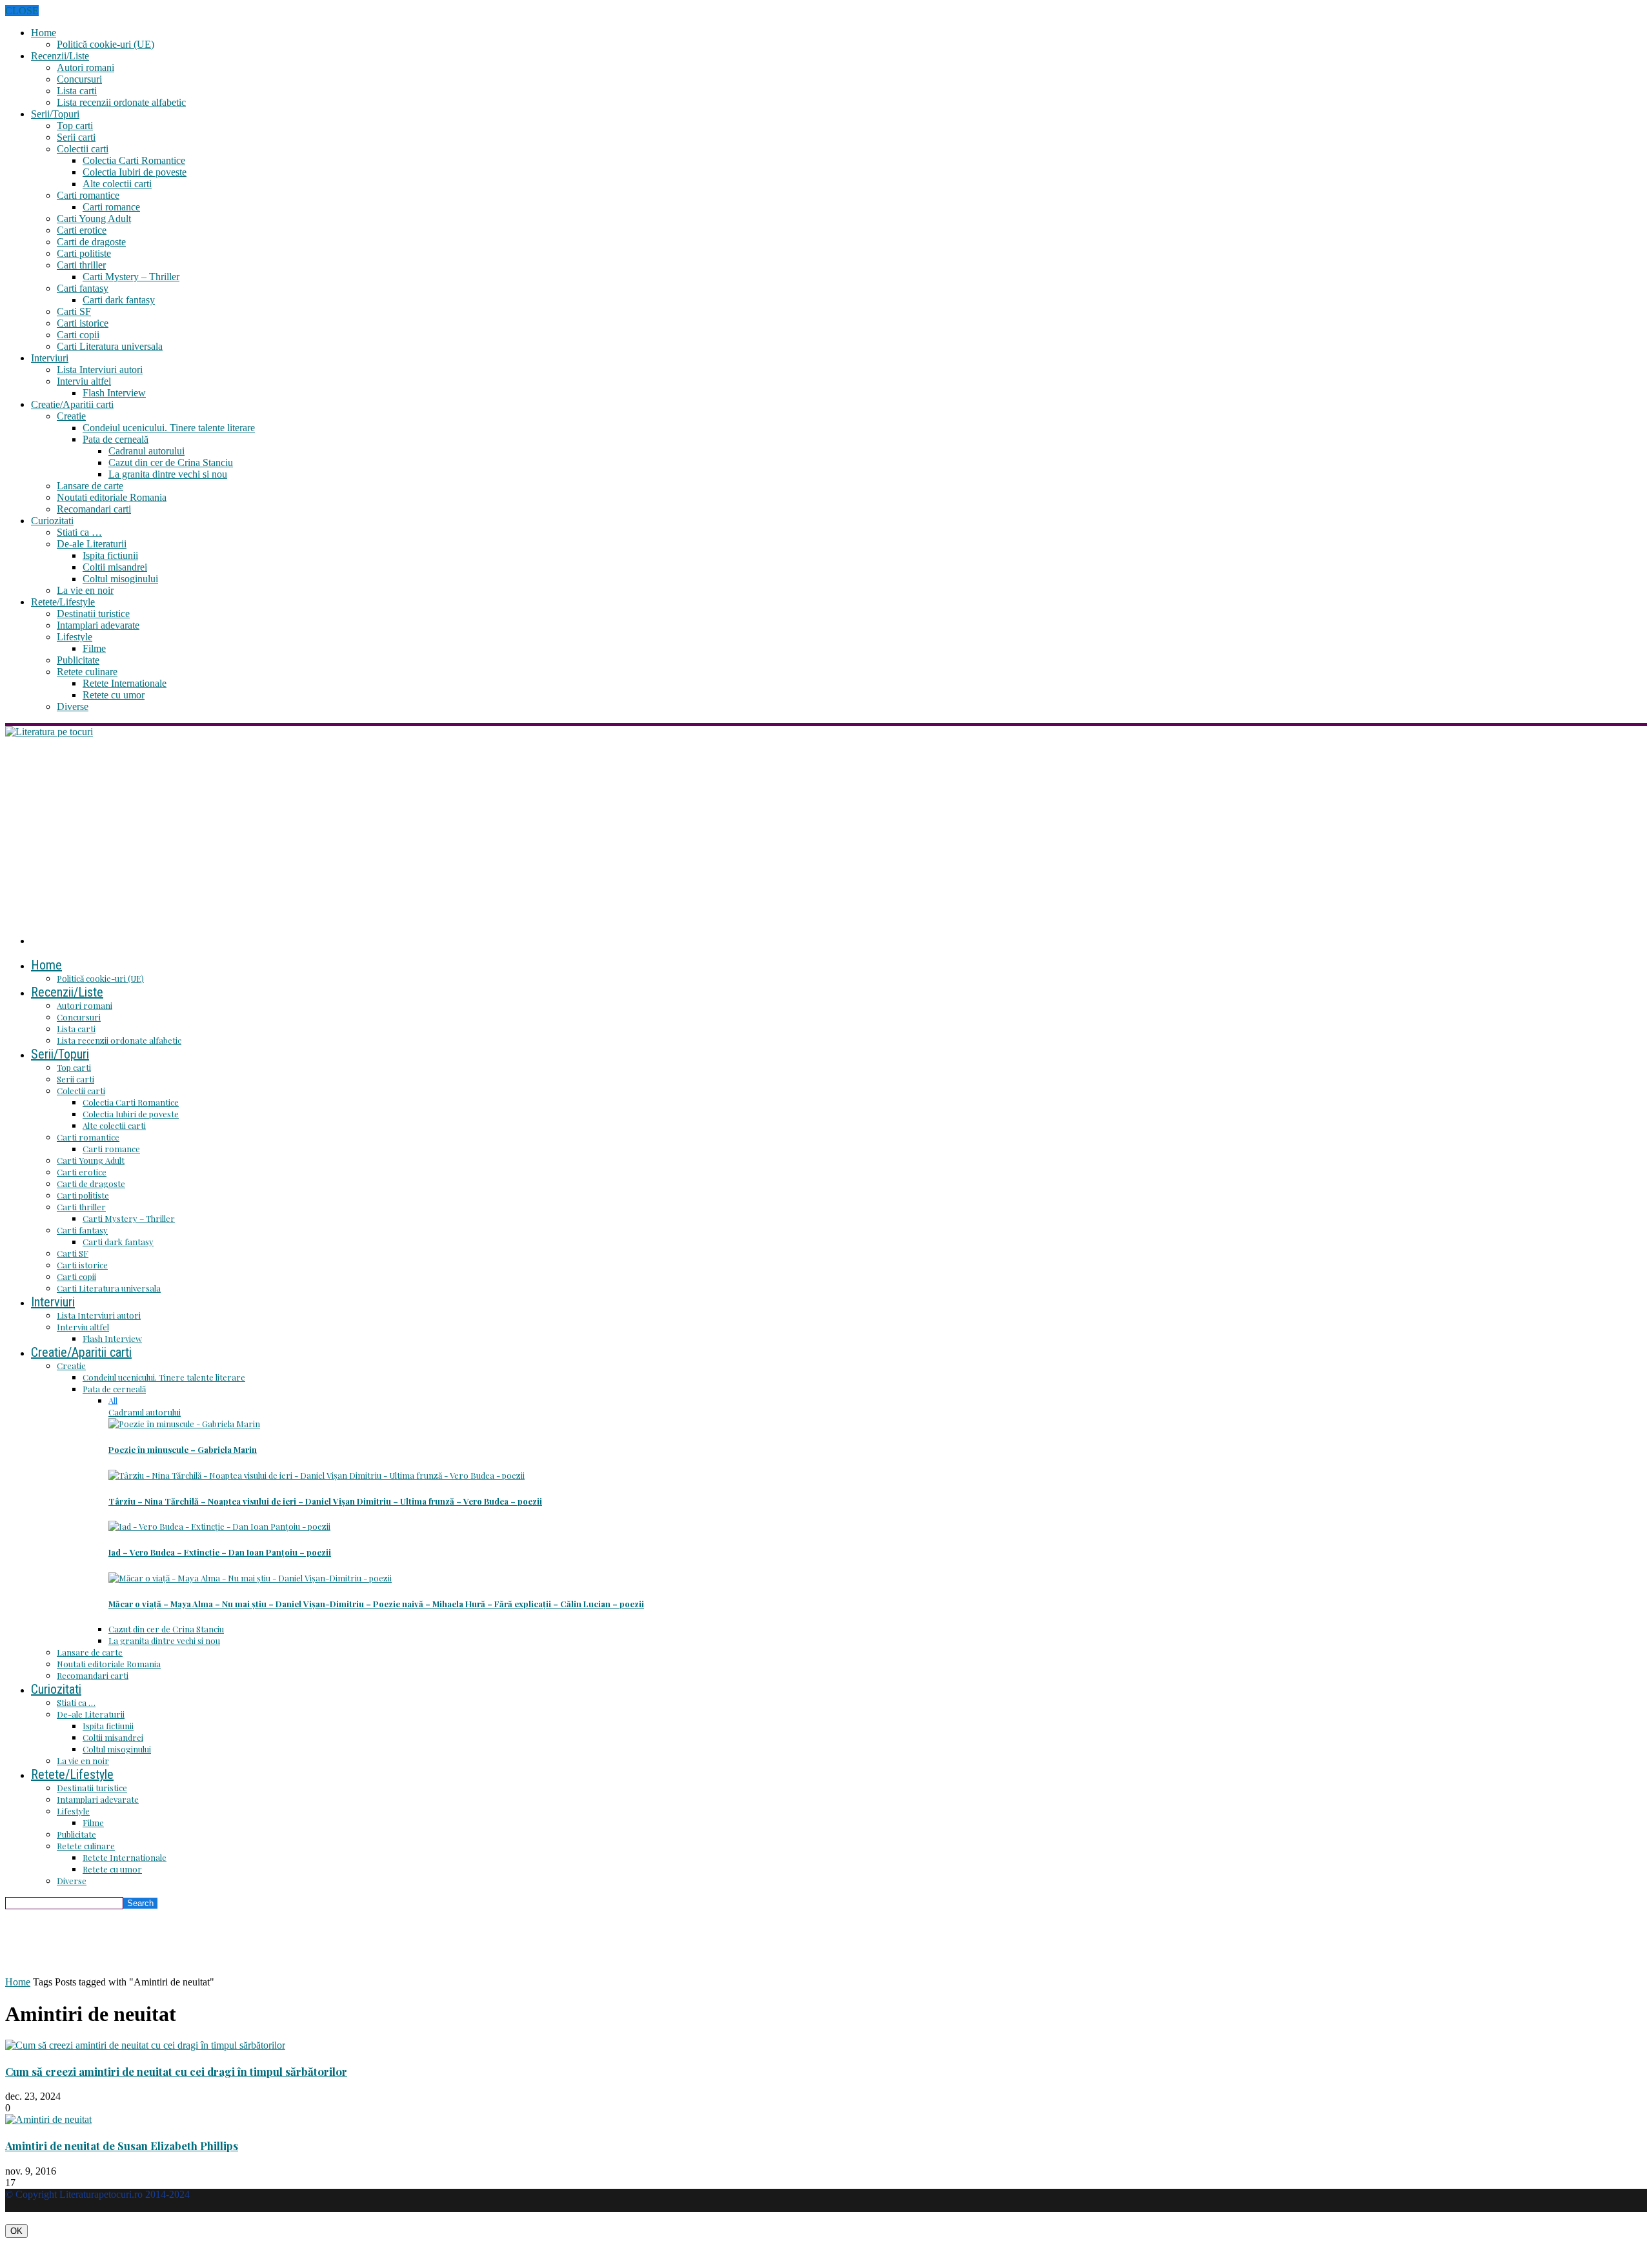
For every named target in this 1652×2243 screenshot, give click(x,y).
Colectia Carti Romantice (134, 160)
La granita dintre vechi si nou (168, 474)
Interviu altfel (84, 381)
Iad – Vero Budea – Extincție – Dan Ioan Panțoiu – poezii (220, 1552)
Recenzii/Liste (60, 56)
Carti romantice (88, 195)
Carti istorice (83, 323)
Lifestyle (75, 637)
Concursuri (79, 79)
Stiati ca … (79, 532)
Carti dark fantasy (119, 300)
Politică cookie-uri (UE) (106, 44)
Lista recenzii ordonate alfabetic (121, 102)
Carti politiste (84, 253)
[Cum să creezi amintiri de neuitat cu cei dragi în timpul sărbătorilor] (145, 2045)
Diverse (73, 706)
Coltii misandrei (115, 567)
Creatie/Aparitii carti (72, 404)
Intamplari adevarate (98, 625)
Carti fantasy (83, 288)
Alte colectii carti (117, 184)
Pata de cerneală (116, 439)
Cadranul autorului (146, 451)
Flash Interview (114, 393)
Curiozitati (52, 521)
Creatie (71, 416)
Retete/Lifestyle (63, 602)
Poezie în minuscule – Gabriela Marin (183, 1449)
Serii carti (76, 137)
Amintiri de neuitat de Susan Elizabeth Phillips (122, 2146)
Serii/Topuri (55, 114)
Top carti (75, 126)
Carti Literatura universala (110, 346)
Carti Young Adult (94, 218)
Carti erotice (82, 230)
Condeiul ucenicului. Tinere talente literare (169, 428)
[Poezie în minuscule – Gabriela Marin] (184, 1424)
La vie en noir (85, 590)
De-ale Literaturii (92, 544)
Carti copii (78, 335)
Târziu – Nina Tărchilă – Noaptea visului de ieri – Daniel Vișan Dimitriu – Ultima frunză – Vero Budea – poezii (325, 1501)
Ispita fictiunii (110, 555)
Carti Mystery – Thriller (131, 277)
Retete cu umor (114, 695)
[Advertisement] (826, 835)
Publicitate (78, 660)
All (113, 1400)
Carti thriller (81, 265)
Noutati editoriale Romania (112, 497)
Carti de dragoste (91, 242)
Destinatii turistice (93, 614)
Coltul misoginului (120, 579)
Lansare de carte (90, 486)
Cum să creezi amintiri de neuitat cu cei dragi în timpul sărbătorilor (176, 2071)
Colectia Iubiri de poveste (135, 172)
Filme (94, 648)
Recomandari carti (94, 509)
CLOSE (22, 11)
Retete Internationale (125, 683)
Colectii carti (83, 149)
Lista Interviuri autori (100, 370)
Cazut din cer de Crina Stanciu (171, 462)
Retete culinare (87, 672)
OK (16, 2231)
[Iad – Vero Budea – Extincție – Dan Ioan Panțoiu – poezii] (219, 1526)
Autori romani (86, 67)
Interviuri (50, 358)
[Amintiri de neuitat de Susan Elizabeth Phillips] (48, 2119)
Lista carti (77, 91)
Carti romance (111, 207)
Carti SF (74, 311)
